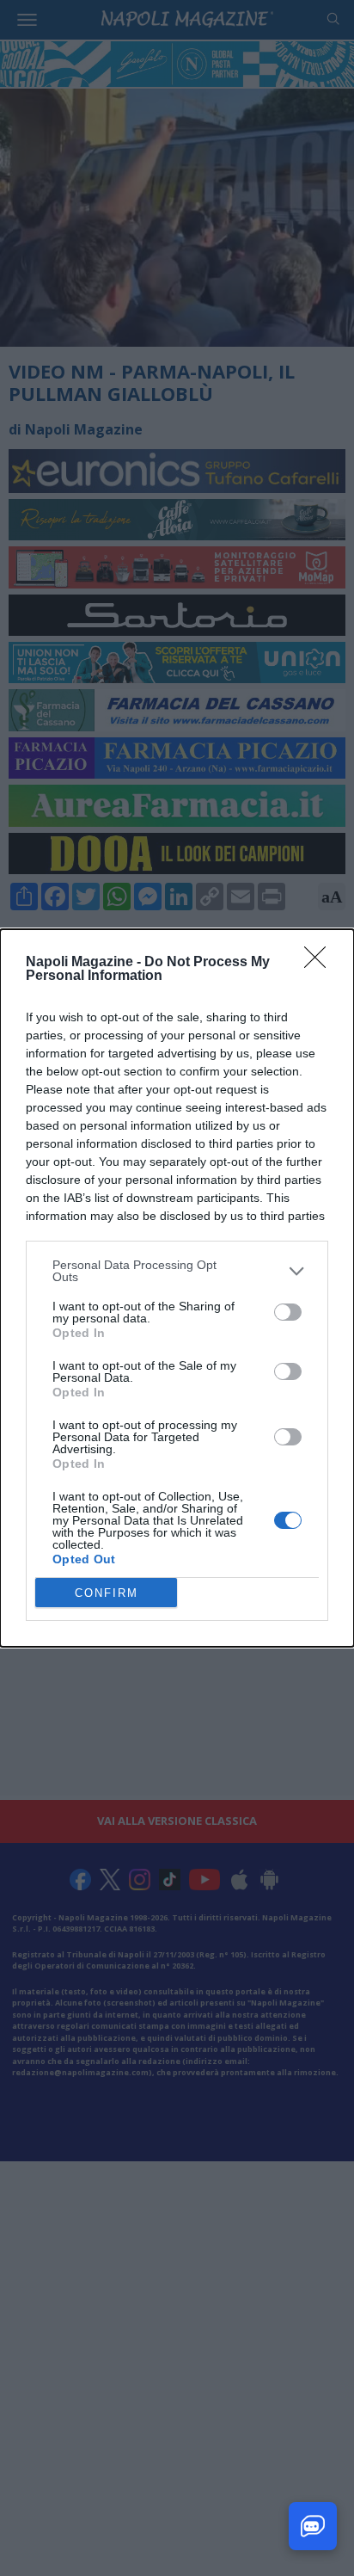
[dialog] (177, 1288)
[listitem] (177, 1271)
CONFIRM (107, 1593)
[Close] (320, 963)
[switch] (288, 1312)
